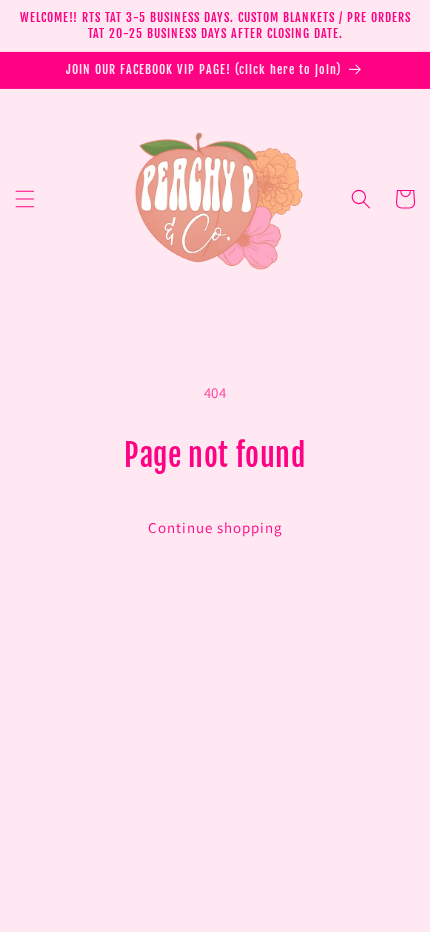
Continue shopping (215, 527)
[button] (25, 199)
